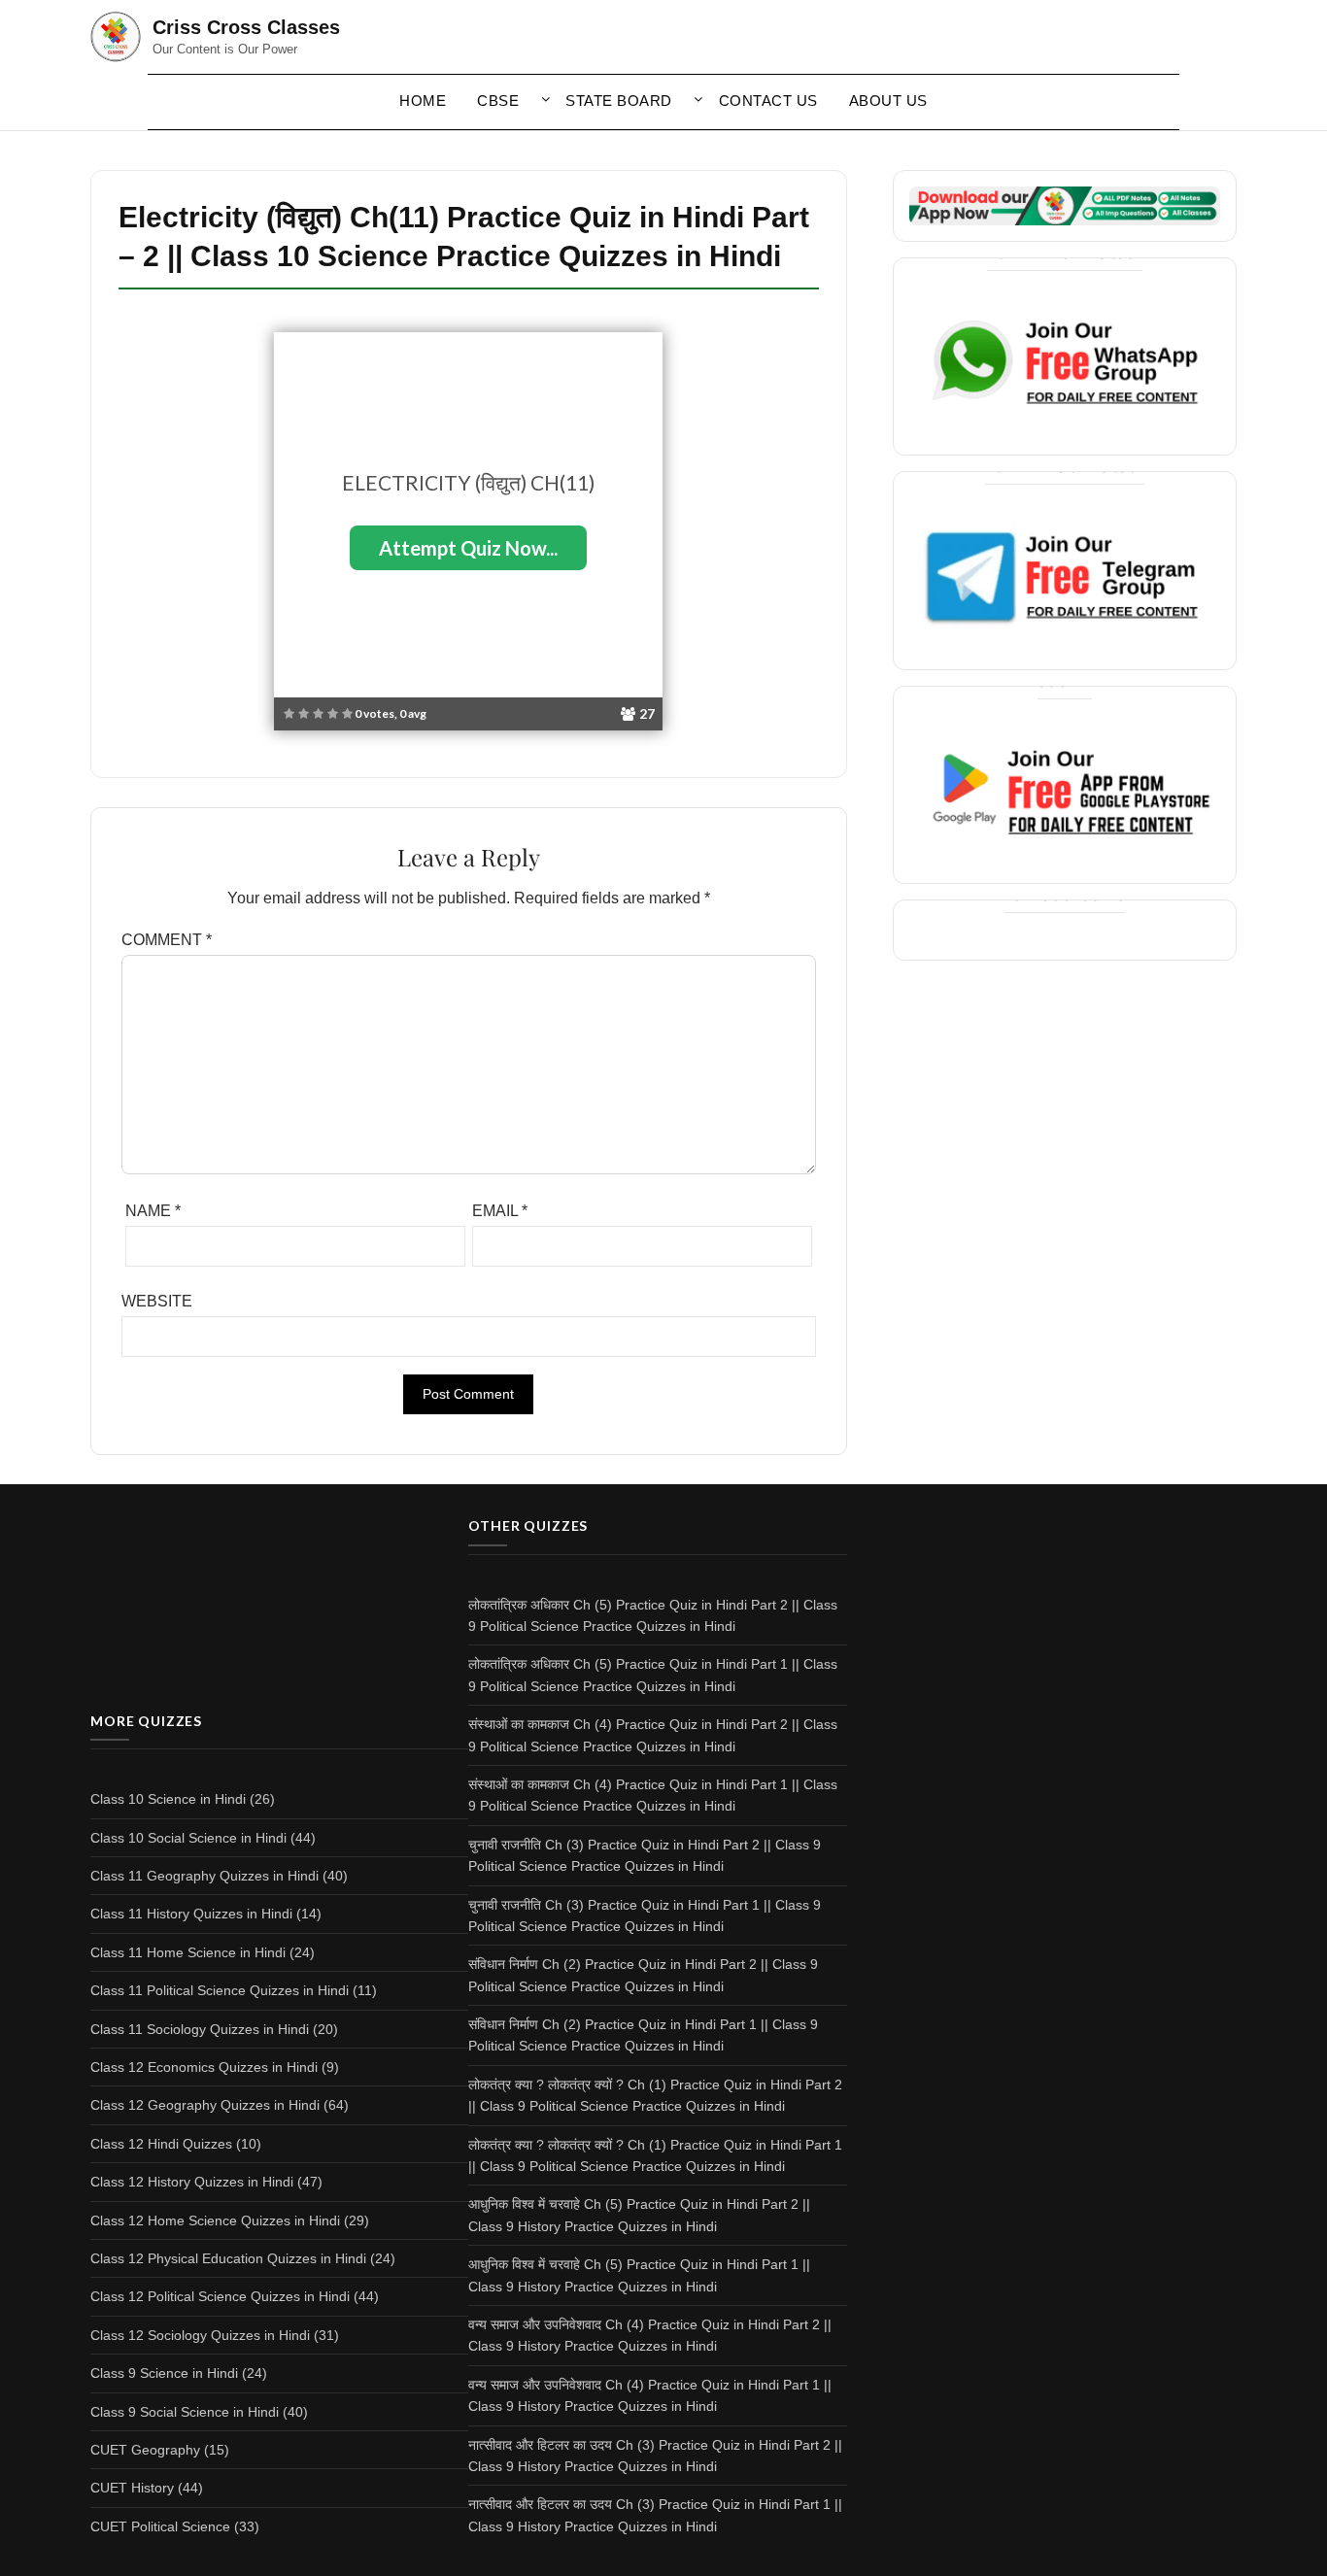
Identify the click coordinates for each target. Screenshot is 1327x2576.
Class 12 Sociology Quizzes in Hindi (200, 2335)
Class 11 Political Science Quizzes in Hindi (220, 1990)
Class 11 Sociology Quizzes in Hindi (200, 2029)
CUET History (132, 2488)
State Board (619, 101)
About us (888, 101)
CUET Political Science (160, 2526)
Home (423, 101)
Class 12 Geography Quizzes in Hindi (205, 2105)
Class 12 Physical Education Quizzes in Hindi (228, 2258)
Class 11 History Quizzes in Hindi (191, 1914)
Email (500, 1211)
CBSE (498, 101)
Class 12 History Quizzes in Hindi (192, 2182)
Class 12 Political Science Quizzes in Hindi (220, 2296)
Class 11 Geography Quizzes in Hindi (204, 1876)
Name (153, 1211)
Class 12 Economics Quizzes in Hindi (204, 2067)
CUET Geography (145, 2450)
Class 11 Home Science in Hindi (188, 1952)
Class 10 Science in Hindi (168, 1799)
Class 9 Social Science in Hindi (185, 2412)
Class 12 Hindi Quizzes (161, 2144)
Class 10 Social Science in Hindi (188, 1838)
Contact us (768, 101)
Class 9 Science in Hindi (164, 2373)
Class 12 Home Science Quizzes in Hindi (215, 2220)
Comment (167, 940)
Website (157, 1301)
